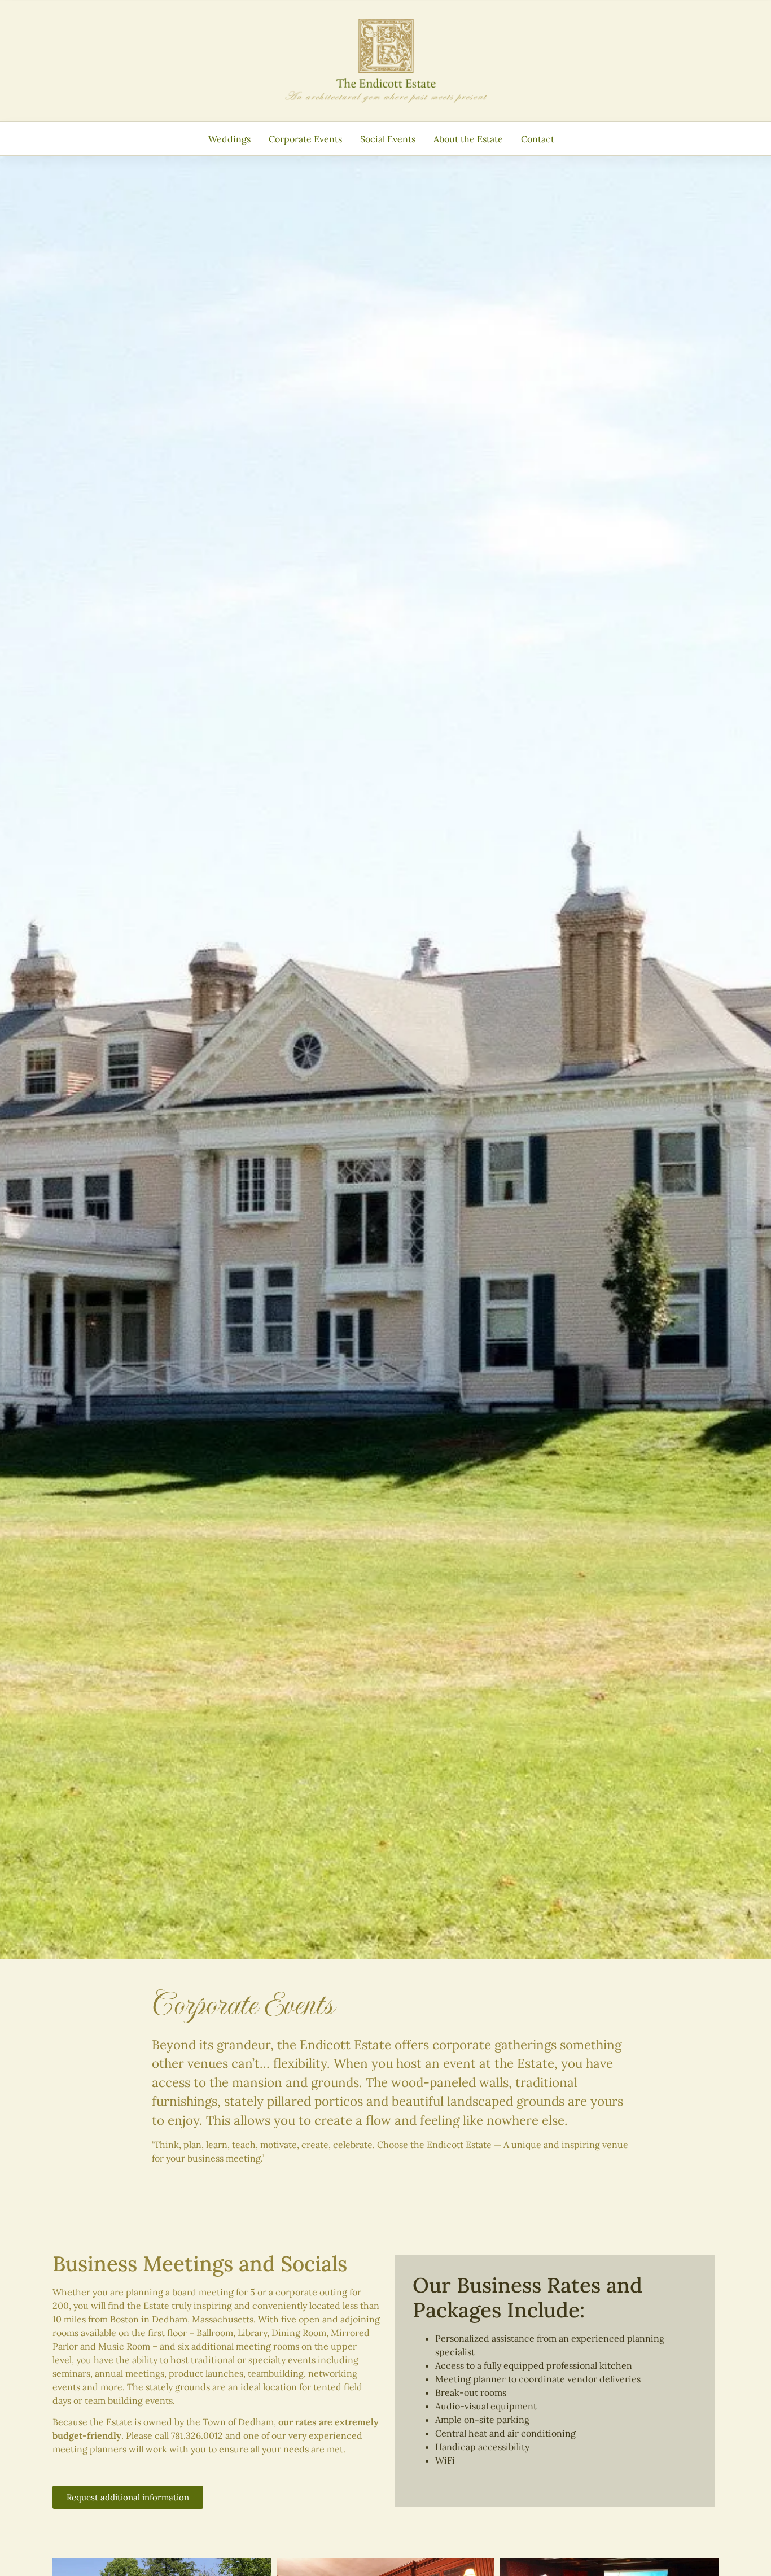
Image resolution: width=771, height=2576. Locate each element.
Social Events (388, 139)
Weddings (229, 139)
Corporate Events (305, 139)
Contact (538, 139)
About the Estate (468, 139)
